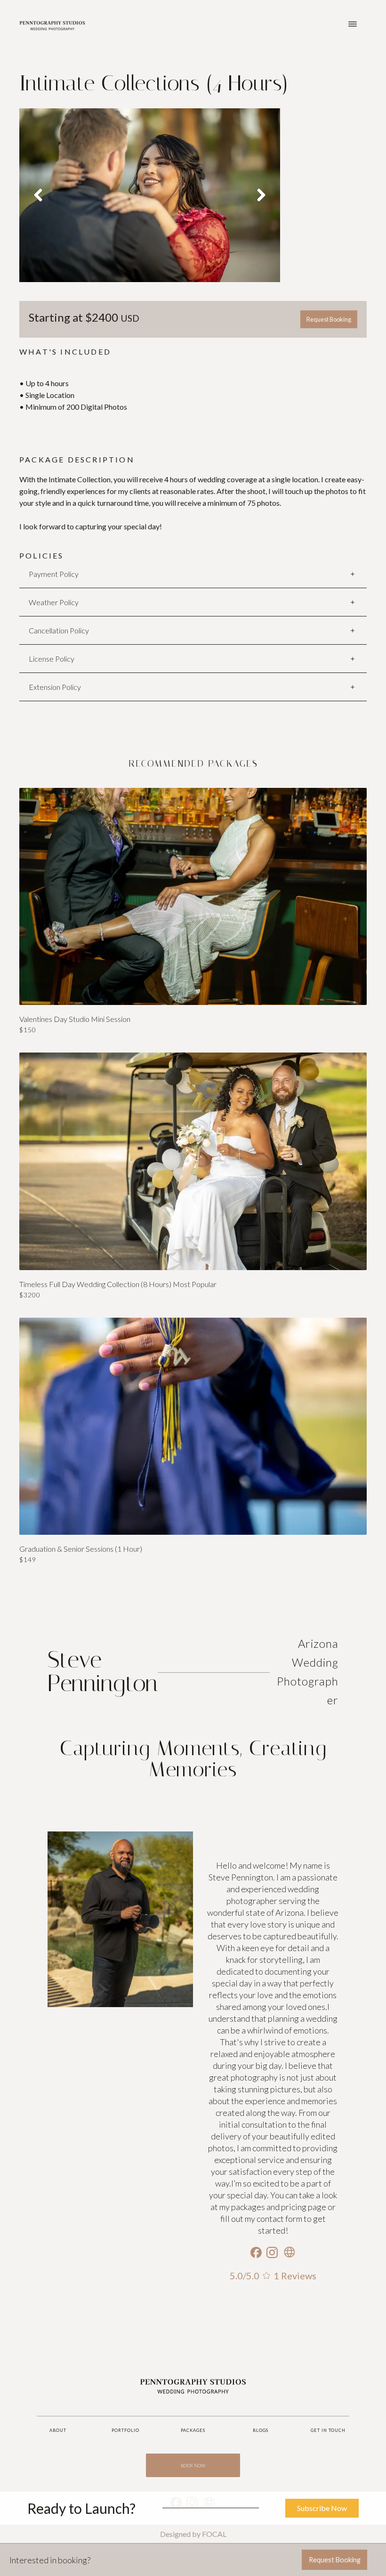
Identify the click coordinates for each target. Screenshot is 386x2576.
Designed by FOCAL (193, 2534)
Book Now (193, 2466)
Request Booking (329, 319)
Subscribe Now (322, 2508)
